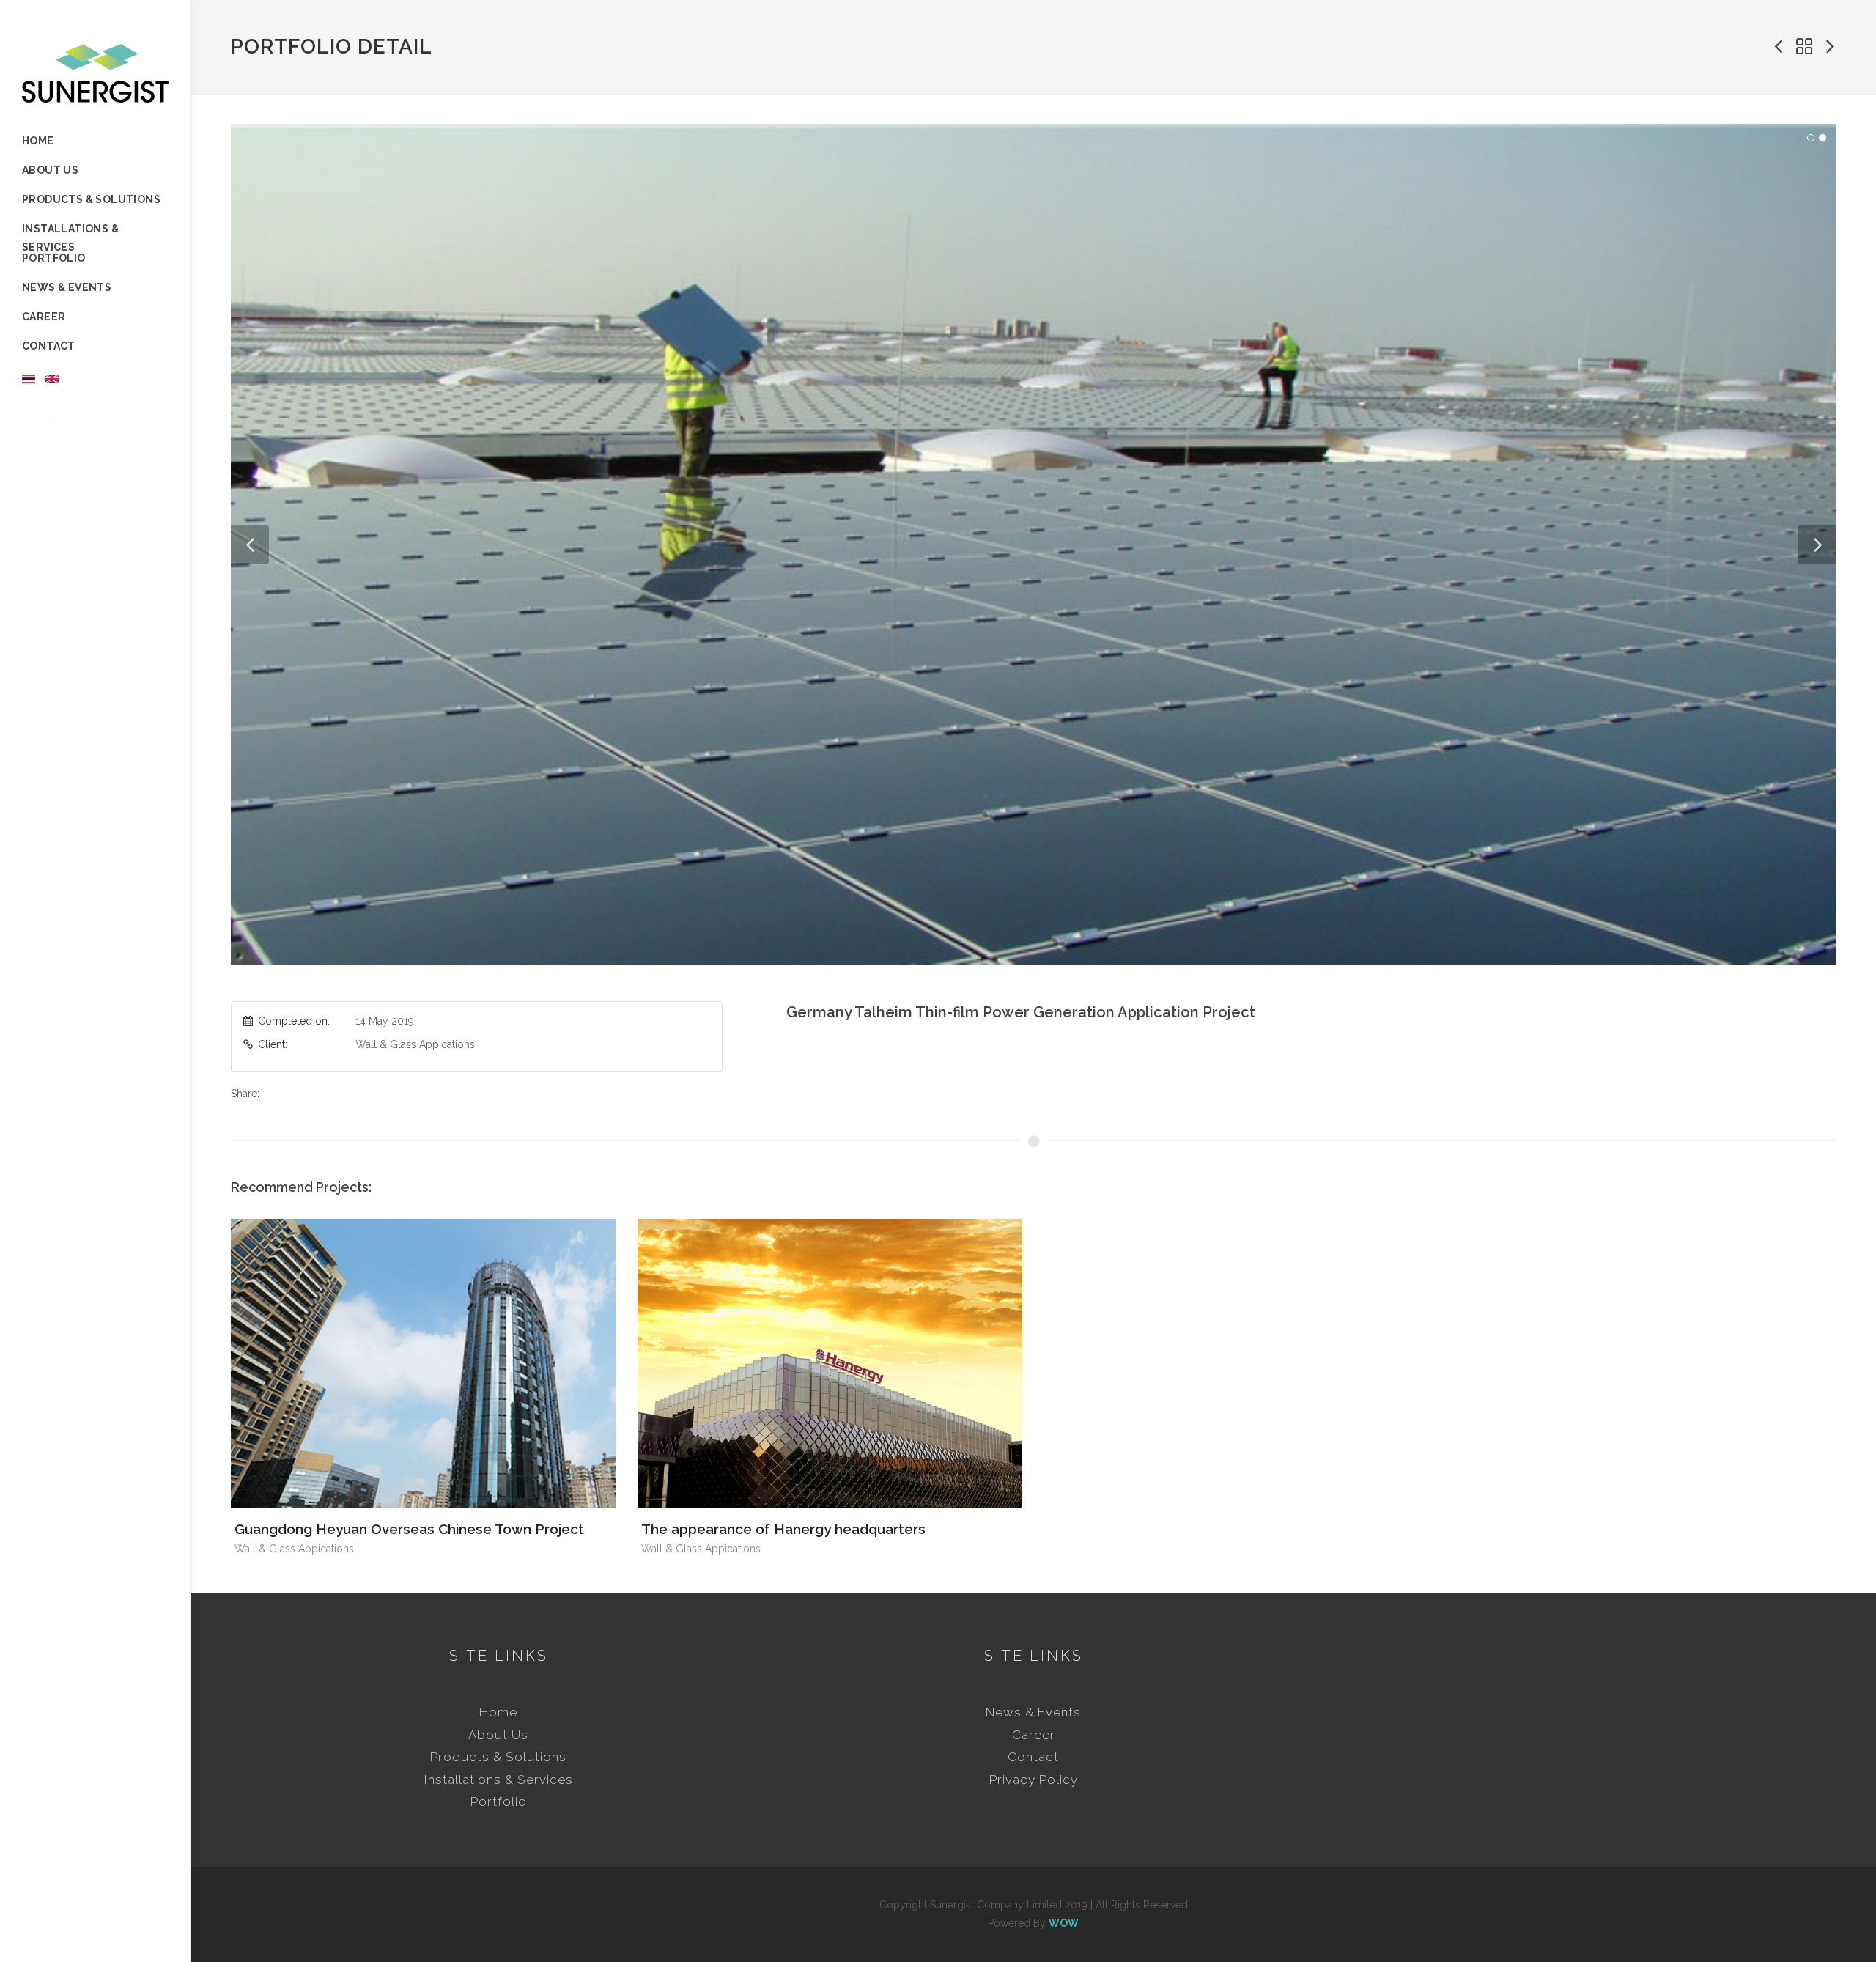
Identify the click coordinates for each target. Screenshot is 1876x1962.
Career (1034, 1735)
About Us (498, 1735)
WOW (1064, 1923)
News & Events (1033, 1712)
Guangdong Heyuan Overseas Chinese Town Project (409, 1529)
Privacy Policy (1034, 1780)
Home (498, 1712)
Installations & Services (499, 1780)
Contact (1033, 1757)
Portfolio (499, 1801)
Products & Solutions (498, 1757)
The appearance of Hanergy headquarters (783, 1529)
